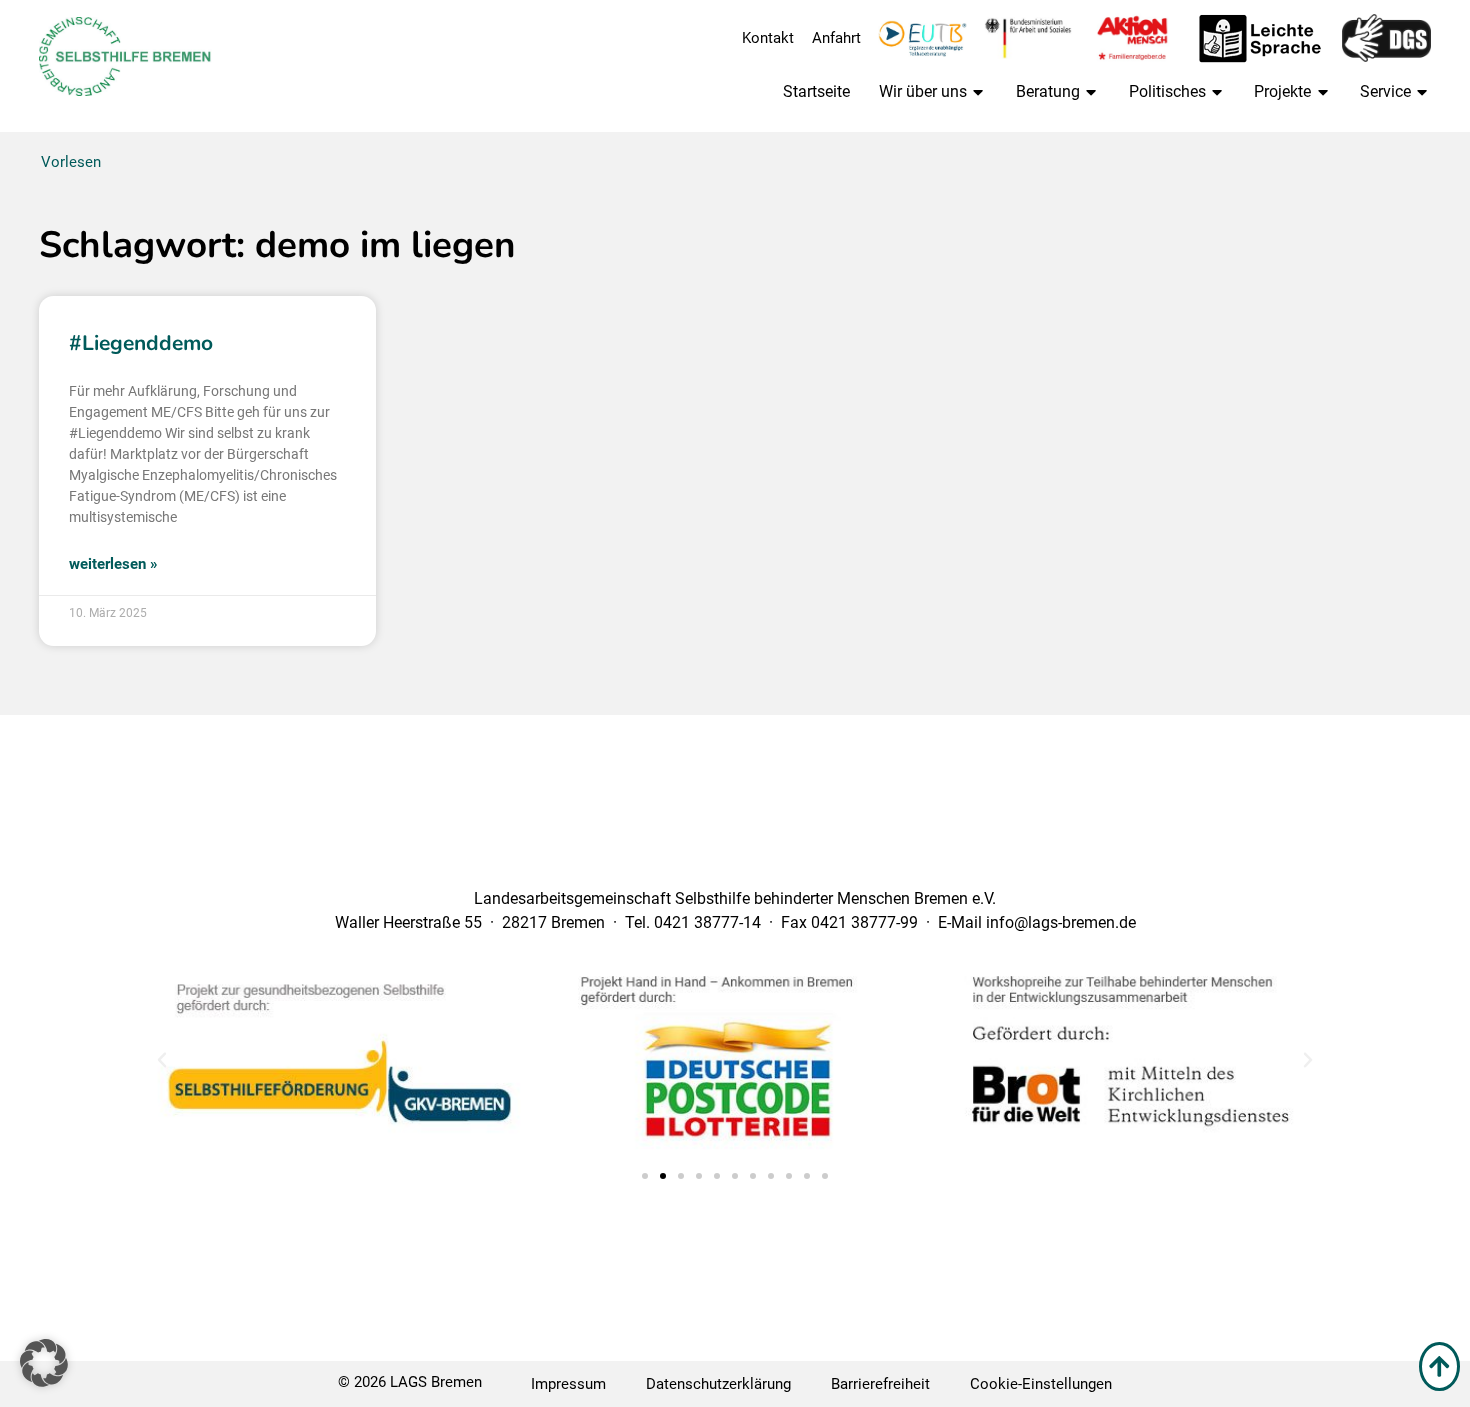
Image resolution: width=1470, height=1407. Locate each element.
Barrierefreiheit (880, 1384)
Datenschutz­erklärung (718, 1384)
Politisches (1167, 91)
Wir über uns (923, 91)
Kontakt (768, 38)
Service (1385, 91)
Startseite (816, 91)
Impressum (568, 1384)
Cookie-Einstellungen (1041, 1384)
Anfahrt (836, 38)
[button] (162, 1060)
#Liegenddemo (141, 343)
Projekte (1282, 91)
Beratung (1048, 91)
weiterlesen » (113, 564)
